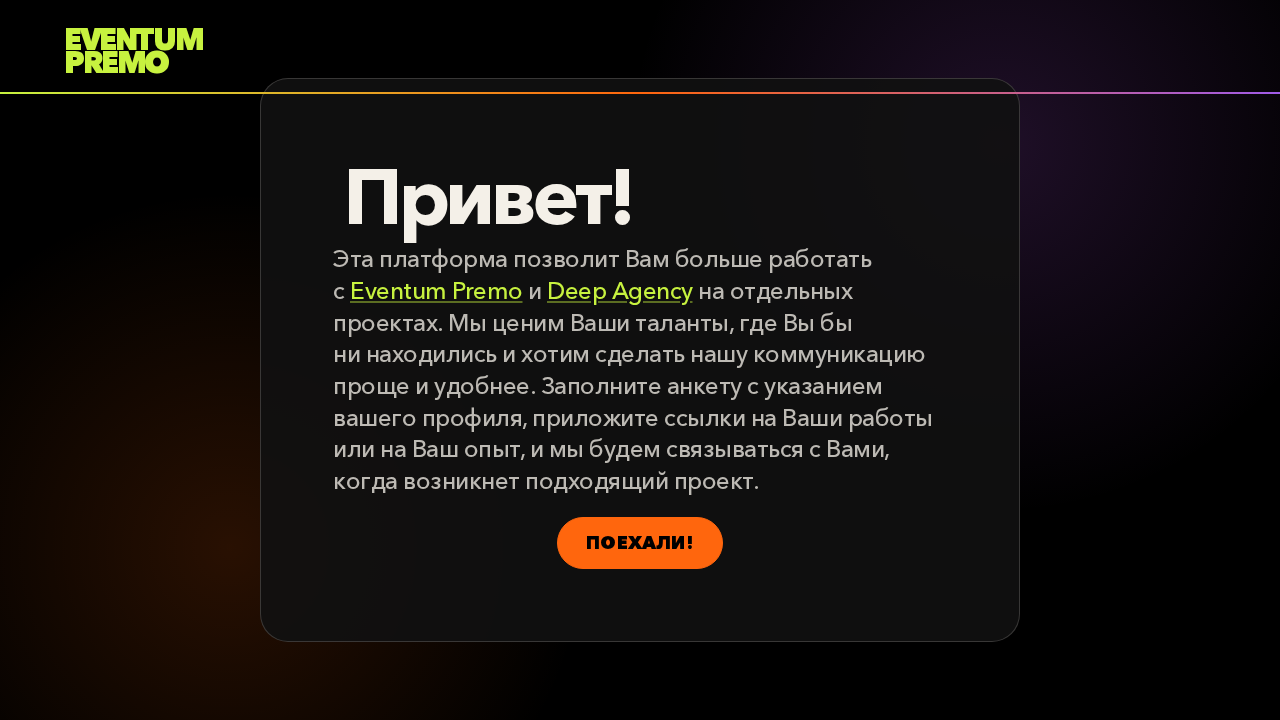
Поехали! (639, 543)
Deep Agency (620, 290)
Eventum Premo (436, 290)
